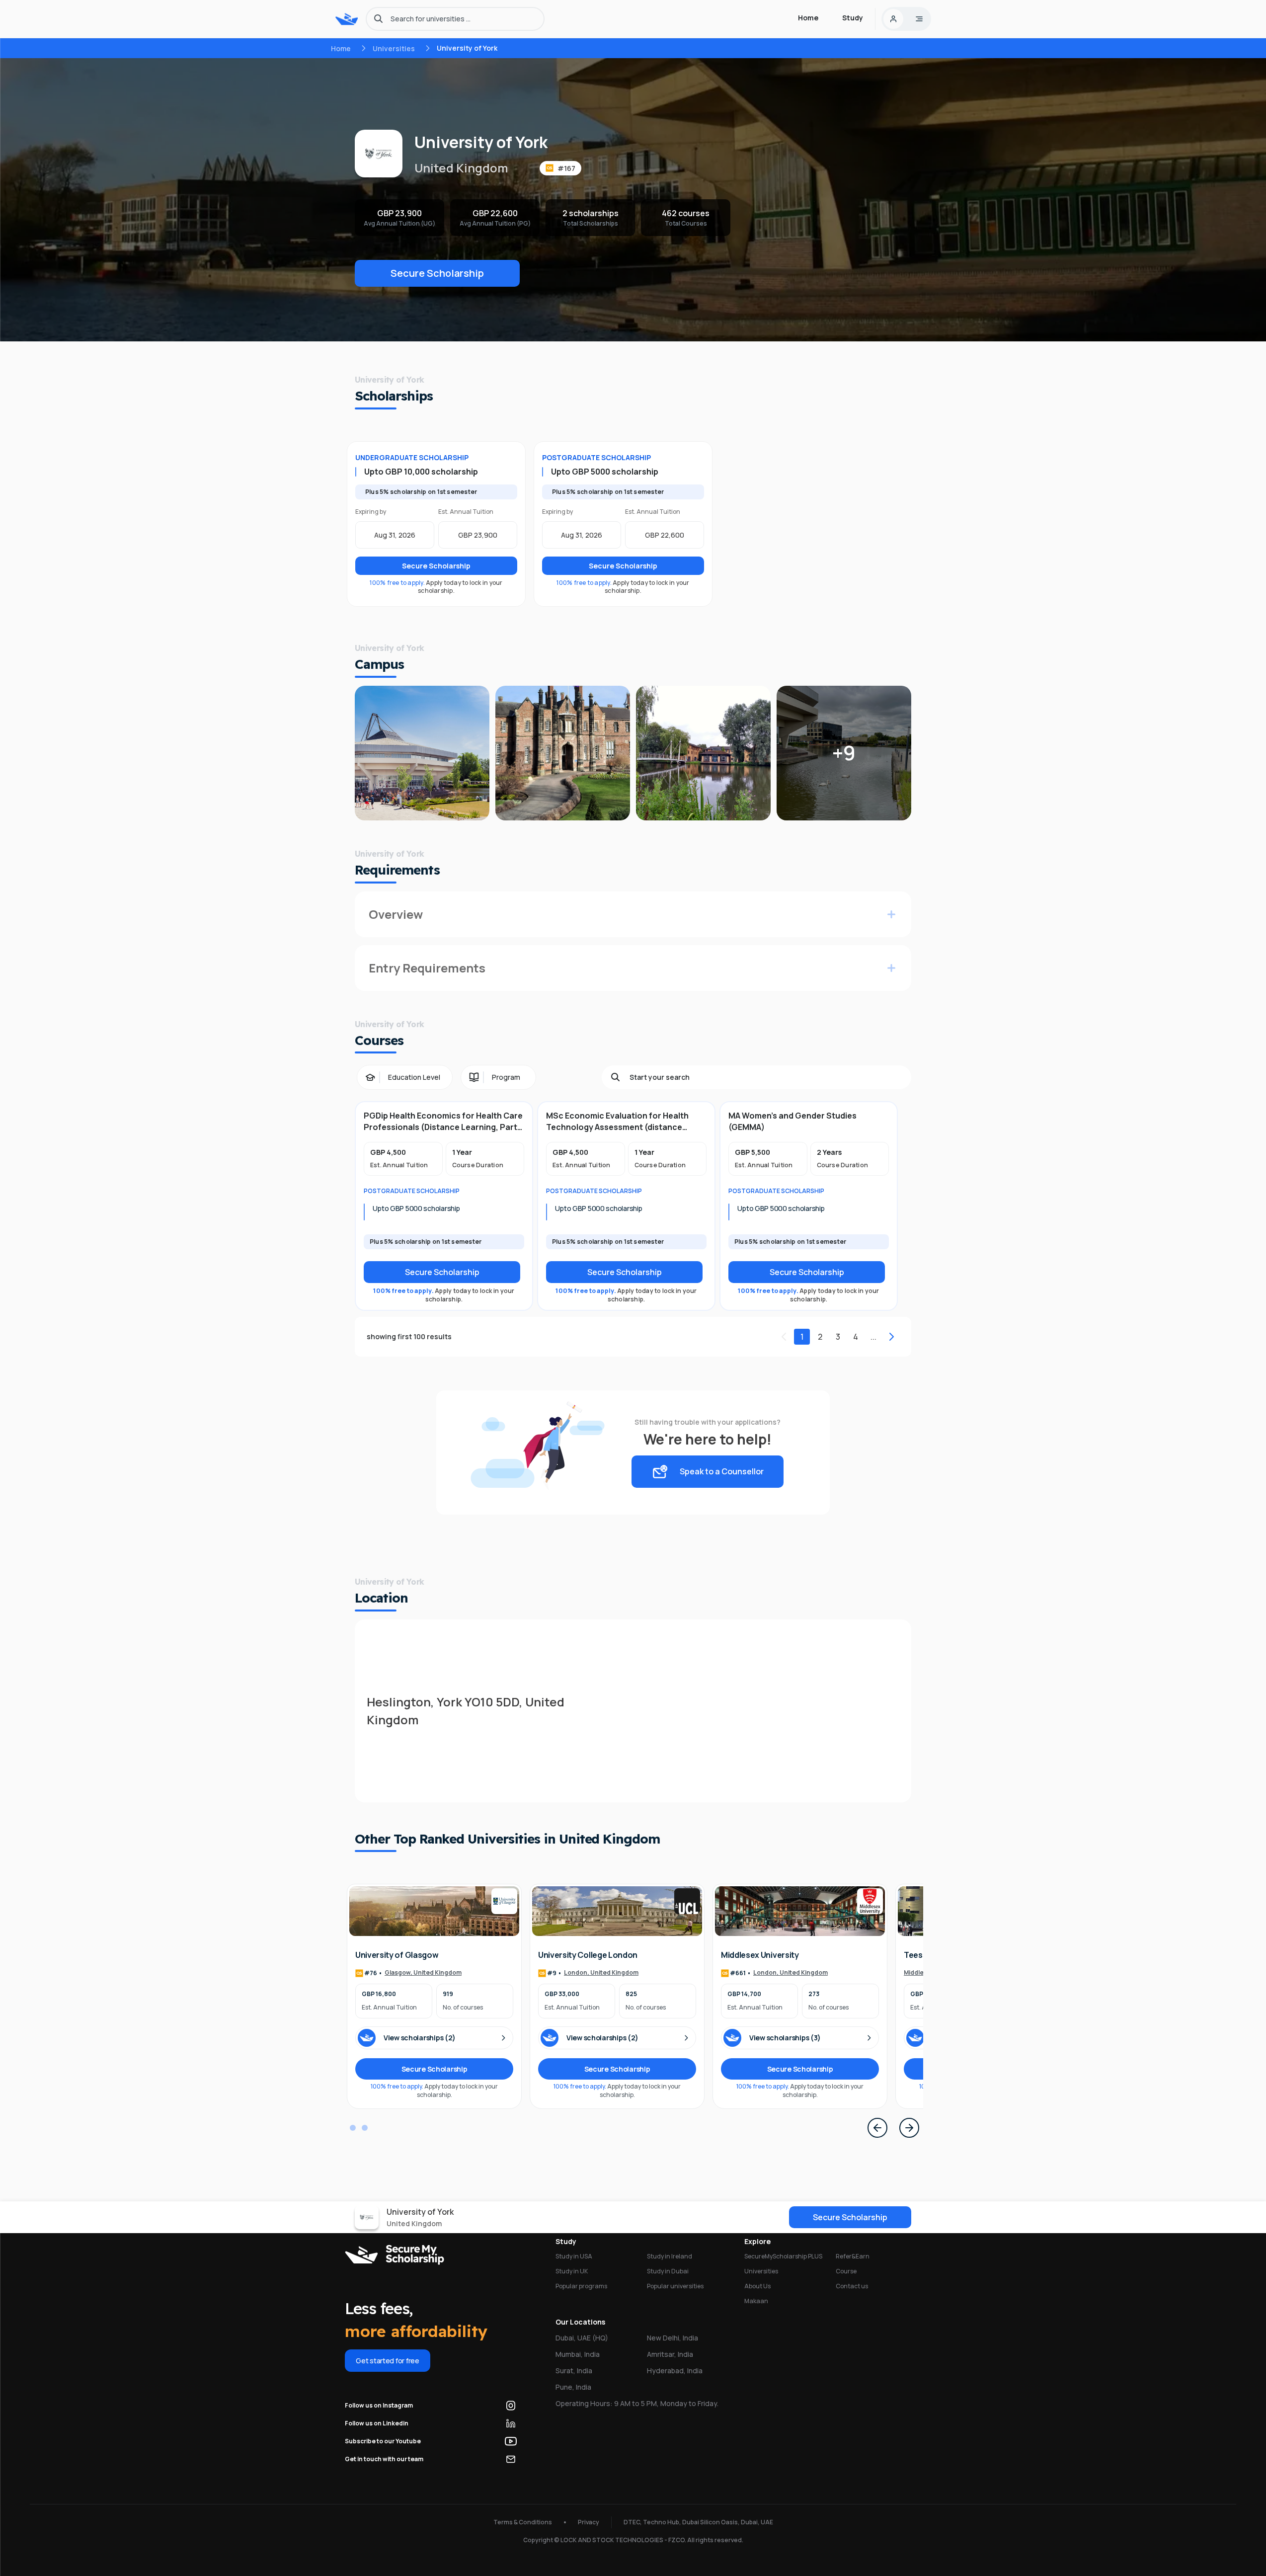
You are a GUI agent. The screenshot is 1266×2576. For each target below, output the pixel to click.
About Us (757, 2286)
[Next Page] (909, 2128)
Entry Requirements (427, 968)
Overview (396, 914)
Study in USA (574, 2256)
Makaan (756, 2301)
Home (341, 48)
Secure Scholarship (437, 273)
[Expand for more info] (891, 914)
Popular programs (581, 2286)
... (873, 1337)
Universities (394, 48)
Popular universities (675, 2286)
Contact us (852, 2286)
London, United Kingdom (601, 1973)
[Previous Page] (877, 2128)
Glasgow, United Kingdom (423, 1973)
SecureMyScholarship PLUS (783, 2256)
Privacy (589, 2522)
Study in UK (572, 2271)
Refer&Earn (853, 2256)
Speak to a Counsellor (722, 1471)
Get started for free (387, 2361)
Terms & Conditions (523, 2522)
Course (846, 2271)
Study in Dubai (668, 2271)
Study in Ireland (670, 2256)
